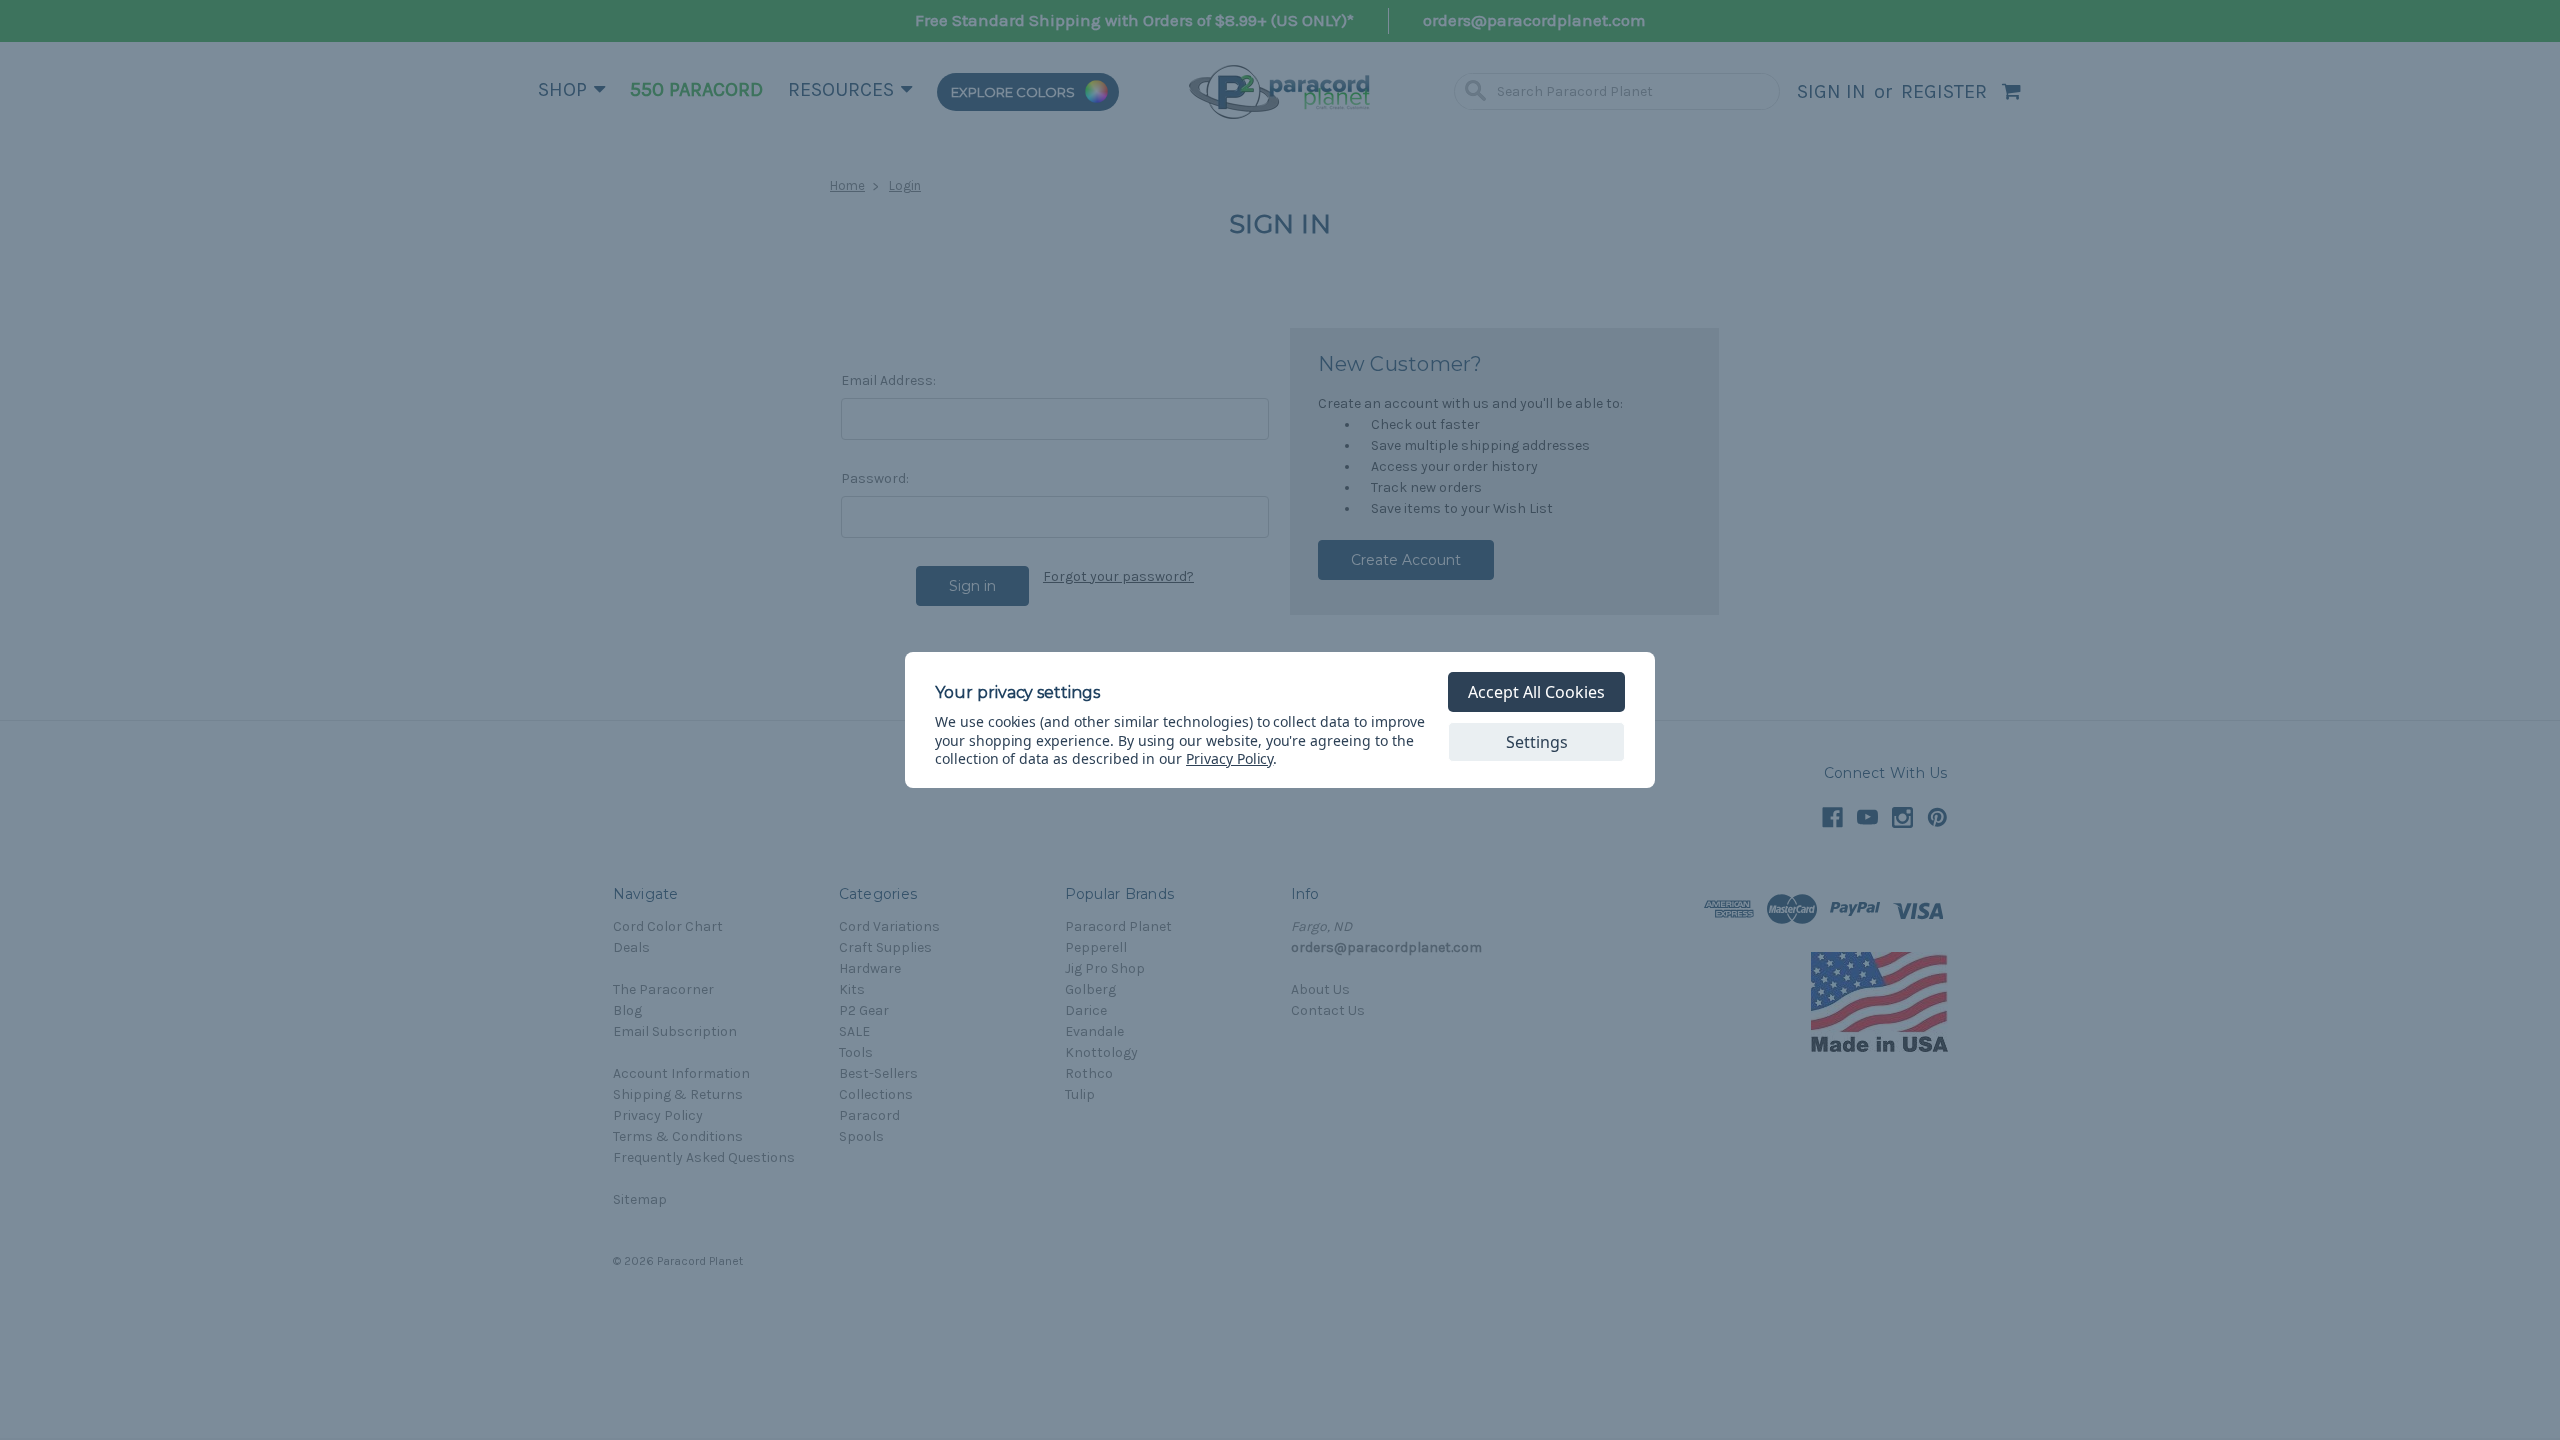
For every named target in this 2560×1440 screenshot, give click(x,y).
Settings (1537, 742)
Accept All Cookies (1536, 692)
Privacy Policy (1229, 758)
